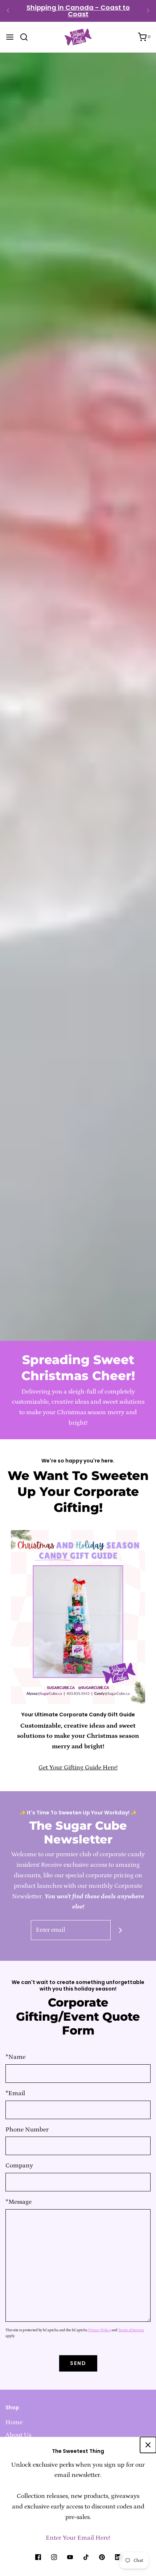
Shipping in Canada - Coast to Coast (78, 11)
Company (19, 2166)
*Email (15, 2093)
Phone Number (27, 2130)
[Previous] (8, 11)
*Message (19, 2202)
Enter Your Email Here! (78, 2538)
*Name (15, 2057)
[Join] (121, 1930)
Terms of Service (131, 2330)
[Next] (148, 11)
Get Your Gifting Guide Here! (78, 1768)
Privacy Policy (99, 2330)
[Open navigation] (10, 37)
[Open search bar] (27, 37)
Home (14, 2422)
